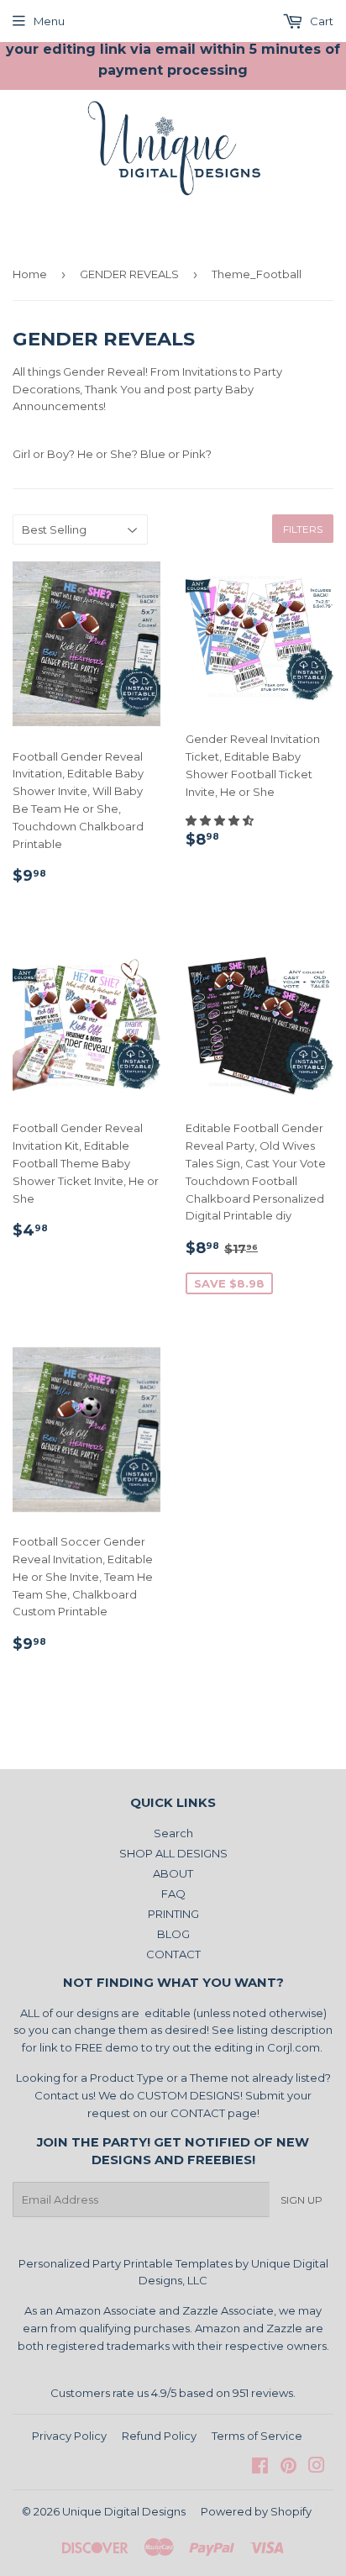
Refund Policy (159, 2436)
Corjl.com (294, 2047)
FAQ (173, 1894)
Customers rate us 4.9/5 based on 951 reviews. (173, 2393)
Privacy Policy (69, 2436)
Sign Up (301, 2200)
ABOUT (173, 1873)
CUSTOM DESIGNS (189, 2095)
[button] (221, 820)
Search (173, 1833)
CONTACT (173, 1954)
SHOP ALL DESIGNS (173, 1853)
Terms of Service (257, 2436)
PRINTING (173, 1914)
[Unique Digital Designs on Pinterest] (288, 2468)
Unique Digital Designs (124, 2511)
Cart (320, 21)
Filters (303, 529)
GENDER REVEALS (129, 274)
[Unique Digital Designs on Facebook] (260, 2468)
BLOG (173, 1934)
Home (30, 274)
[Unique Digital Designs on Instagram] (317, 2468)
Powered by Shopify (256, 2511)
